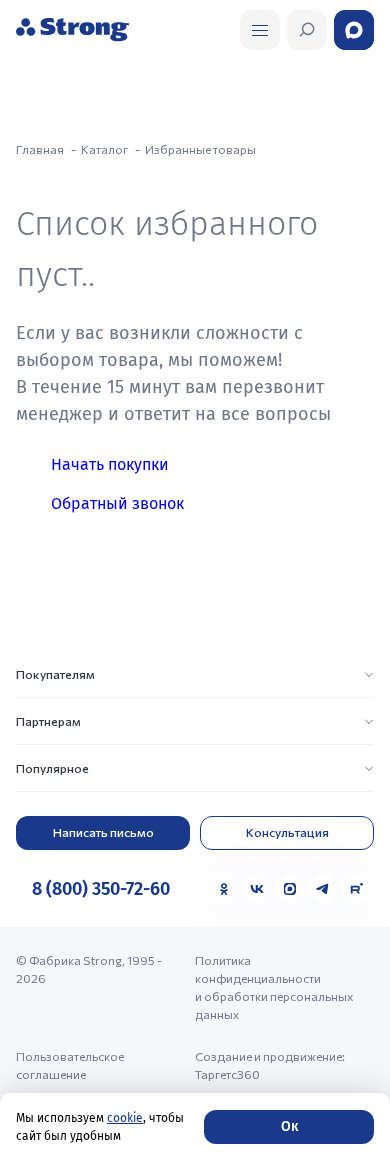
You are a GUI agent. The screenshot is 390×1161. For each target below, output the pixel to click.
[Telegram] (323, 889)
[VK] (257, 889)
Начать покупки (110, 464)
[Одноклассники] (224, 889)
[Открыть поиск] (260, 30)
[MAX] (290, 889)
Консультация (287, 832)
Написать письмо (103, 832)
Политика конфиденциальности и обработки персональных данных (274, 987)
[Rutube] (356, 889)
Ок (289, 1126)
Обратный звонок (117, 503)
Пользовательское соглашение (70, 1065)
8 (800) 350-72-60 (101, 889)
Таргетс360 (227, 1074)
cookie (125, 1118)
